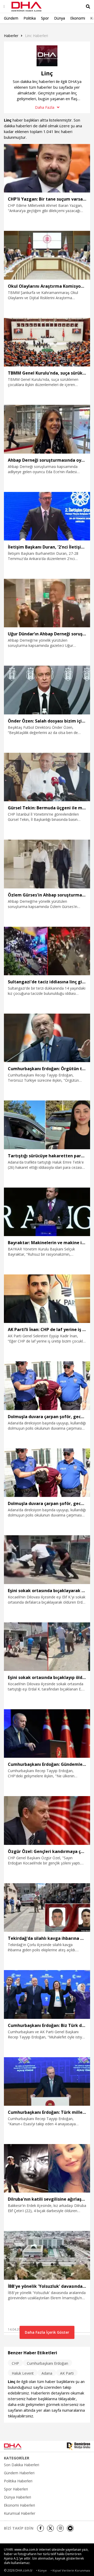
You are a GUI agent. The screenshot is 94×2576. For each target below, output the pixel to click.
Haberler (11, 36)
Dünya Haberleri (17, 2497)
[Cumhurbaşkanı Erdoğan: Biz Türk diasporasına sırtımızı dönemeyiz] (47, 1994)
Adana (47, 2373)
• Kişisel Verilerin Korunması (70, 2570)
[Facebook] (40, 2528)
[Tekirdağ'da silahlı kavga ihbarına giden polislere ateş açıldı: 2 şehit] (47, 1907)
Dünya (60, 18)
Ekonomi (78, 18)
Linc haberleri (37, 36)
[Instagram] (60, 2528)
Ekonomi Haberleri (19, 2505)
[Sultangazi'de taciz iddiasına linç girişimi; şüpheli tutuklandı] (47, 951)
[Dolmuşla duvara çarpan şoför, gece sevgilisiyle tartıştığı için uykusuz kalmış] (47, 1386)
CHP (15, 2363)
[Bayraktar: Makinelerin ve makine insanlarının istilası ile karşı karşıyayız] (47, 1212)
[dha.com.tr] (19, 2446)
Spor (45, 18)
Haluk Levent (23, 2373)
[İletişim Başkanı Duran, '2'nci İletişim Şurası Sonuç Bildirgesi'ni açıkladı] (47, 516)
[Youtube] (70, 2528)
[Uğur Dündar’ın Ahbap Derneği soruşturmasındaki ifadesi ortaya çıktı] (47, 603)
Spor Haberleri (16, 2489)
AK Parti (67, 2373)
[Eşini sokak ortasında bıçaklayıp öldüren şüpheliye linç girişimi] (47, 1647)
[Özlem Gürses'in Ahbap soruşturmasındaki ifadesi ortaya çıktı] (47, 864)
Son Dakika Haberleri (22, 2465)
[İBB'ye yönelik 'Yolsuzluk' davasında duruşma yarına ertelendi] (47, 2255)
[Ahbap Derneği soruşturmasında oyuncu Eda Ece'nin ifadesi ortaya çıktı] (47, 429)
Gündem (11, 18)
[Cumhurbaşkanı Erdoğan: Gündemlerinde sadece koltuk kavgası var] (47, 1734)
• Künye (41, 2570)
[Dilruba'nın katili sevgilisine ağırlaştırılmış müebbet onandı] (47, 2168)
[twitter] (50, 2528)
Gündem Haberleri (19, 2473)
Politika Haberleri (18, 2481)
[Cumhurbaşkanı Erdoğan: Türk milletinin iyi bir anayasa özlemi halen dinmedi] (47, 2081)
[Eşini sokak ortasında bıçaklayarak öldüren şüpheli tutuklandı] (47, 1560)
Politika (30, 18)
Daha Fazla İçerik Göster (47, 2332)
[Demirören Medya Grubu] (78, 2446)
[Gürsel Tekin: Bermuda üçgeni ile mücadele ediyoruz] (47, 777)
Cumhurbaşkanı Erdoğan (48, 2363)
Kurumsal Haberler (20, 2513)
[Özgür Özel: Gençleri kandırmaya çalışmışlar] (47, 1820)
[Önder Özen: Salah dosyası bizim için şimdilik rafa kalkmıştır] (47, 690)
